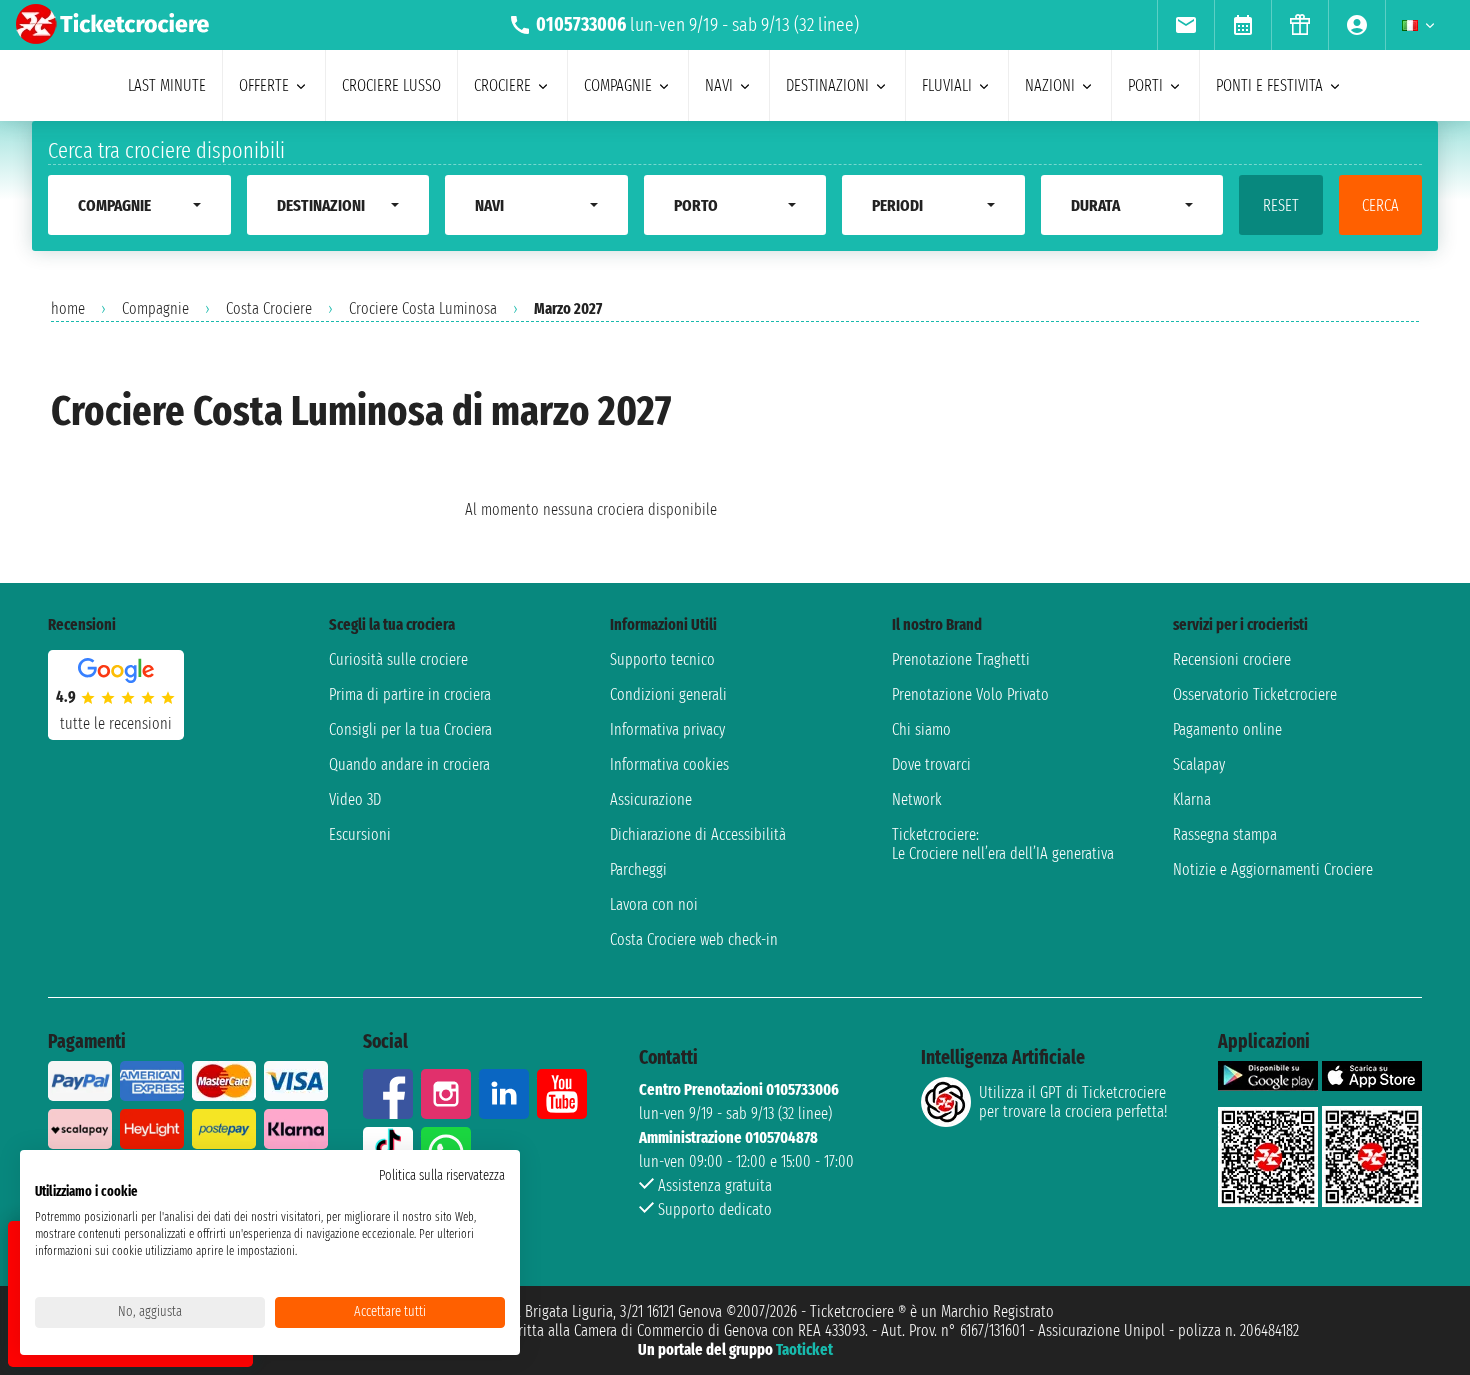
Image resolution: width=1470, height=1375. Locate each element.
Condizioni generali (668, 694)
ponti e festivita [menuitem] (1269, 85)
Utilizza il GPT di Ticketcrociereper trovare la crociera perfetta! (1073, 1102)
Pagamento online (1227, 729)
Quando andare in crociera (409, 764)
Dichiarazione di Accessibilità (698, 834)
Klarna (1192, 799)
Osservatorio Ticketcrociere (1255, 694)
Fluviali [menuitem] (947, 85)
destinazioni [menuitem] (827, 85)
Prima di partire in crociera (410, 694)
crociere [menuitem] (502, 85)
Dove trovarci (931, 764)
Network (917, 799)
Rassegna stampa (1225, 834)
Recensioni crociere (1232, 659)
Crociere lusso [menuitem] (391, 85)
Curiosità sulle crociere (398, 659)
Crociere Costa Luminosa (423, 308)
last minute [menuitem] (167, 85)
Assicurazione (651, 799)
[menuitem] (1185, 25)
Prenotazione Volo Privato (970, 694)
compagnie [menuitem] (618, 85)
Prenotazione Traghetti (961, 659)
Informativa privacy (667, 729)
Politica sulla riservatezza (442, 1175)
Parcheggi (638, 869)
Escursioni (360, 834)
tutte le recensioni (116, 723)
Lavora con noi (654, 904)
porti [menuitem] (1145, 85)
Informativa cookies (669, 764)
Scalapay (1199, 764)
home (68, 308)
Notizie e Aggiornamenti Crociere (1273, 869)
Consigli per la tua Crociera (410, 729)
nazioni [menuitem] (1050, 85)
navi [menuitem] (719, 85)
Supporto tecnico (662, 659)
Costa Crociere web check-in (694, 939)
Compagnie (155, 308)
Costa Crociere (269, 308)
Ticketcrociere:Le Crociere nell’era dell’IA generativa (1003, 844)
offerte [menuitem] (264, 85)
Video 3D (355, 799)
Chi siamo (921, 729)
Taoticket (804, 1349)
